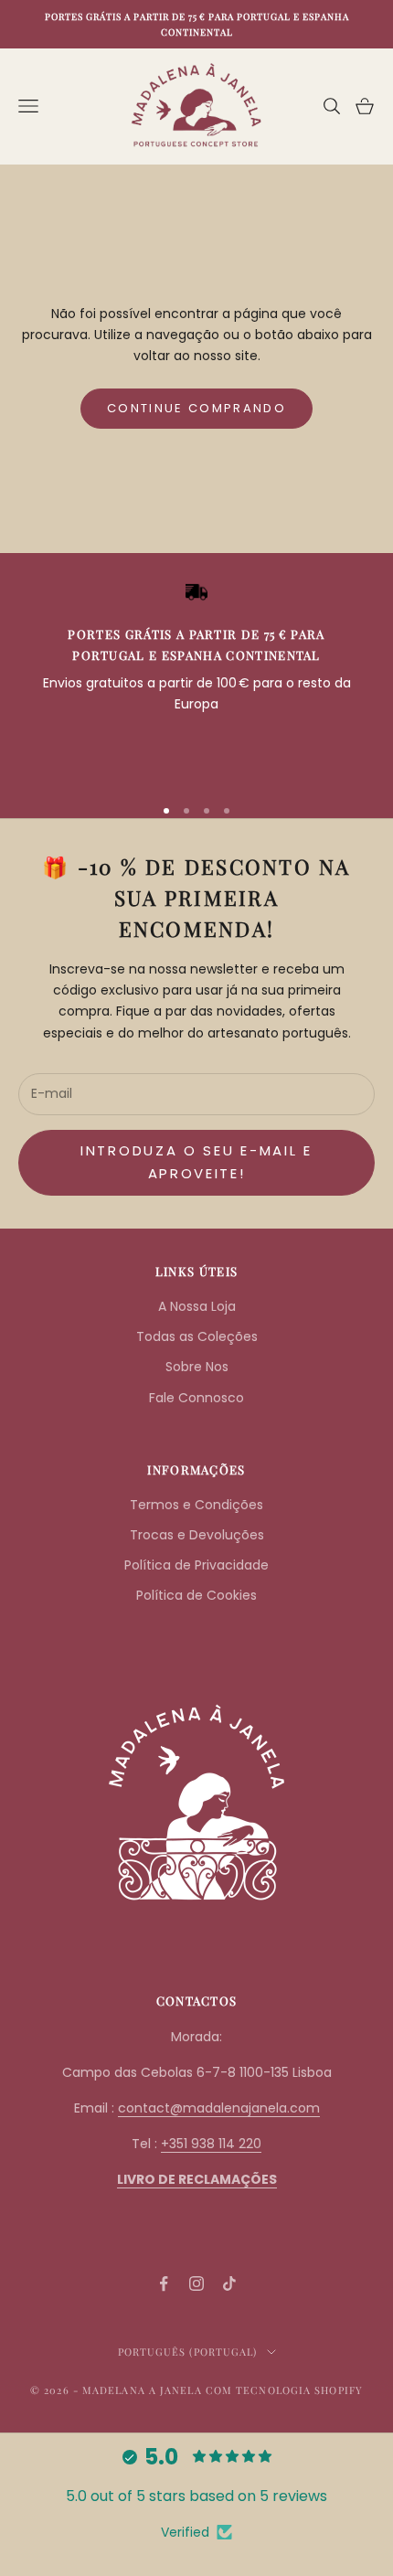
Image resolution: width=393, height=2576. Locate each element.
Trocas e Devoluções (197, 1535)
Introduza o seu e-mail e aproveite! (196, 1162)
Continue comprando (196, 408)
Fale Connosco (196, 1398)
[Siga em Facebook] (164, 2283)
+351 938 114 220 (211, 2144)
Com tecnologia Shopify (284, 2390)
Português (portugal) (188, 2352)
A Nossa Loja (197, 1306)
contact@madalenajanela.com (219, 2108)
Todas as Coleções (197, 1336)
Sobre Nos (197, 1367)
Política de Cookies (196, 1595)
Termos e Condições (196, 1505)
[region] (196, 680)
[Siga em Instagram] (196, 2283)
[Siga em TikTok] (229, 2283)
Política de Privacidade (196, 1565)
